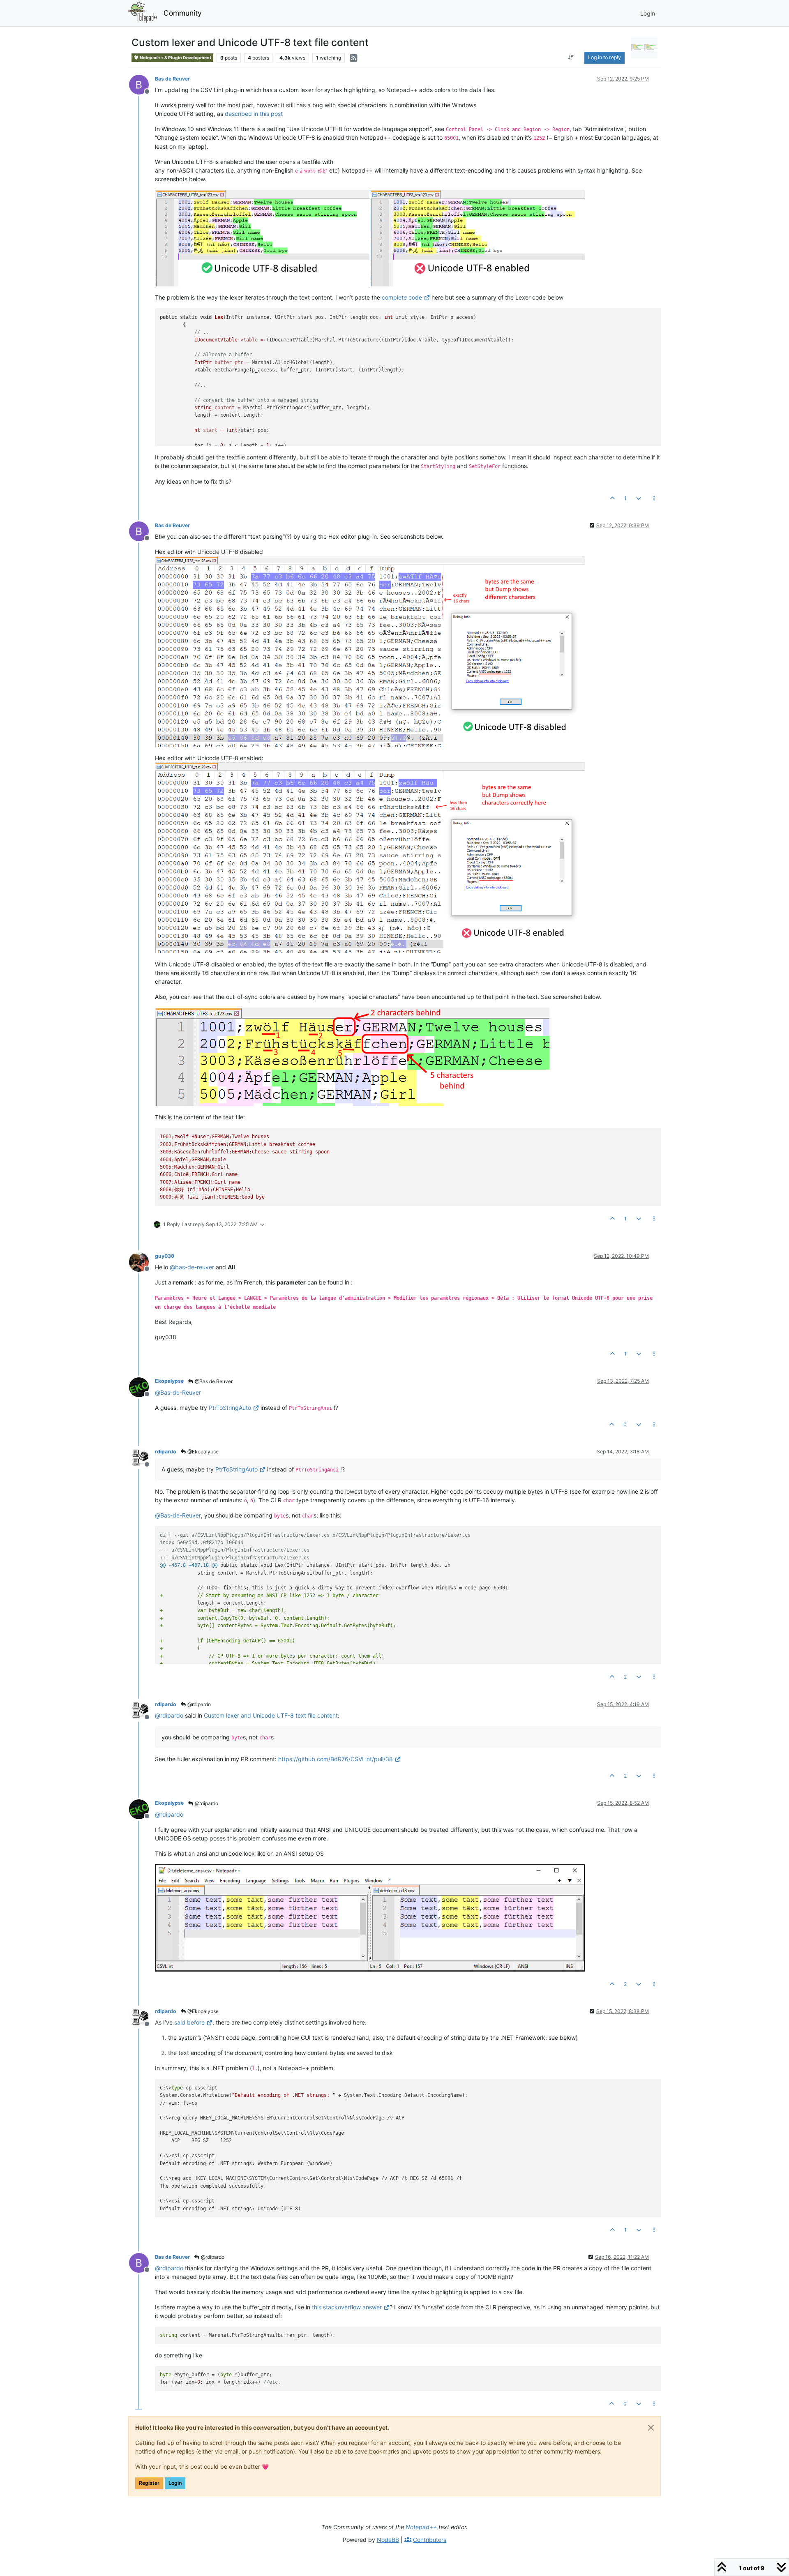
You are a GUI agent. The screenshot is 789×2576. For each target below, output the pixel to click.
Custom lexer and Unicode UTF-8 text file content (271, 1715)
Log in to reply (604, 57)
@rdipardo (198, 1704)
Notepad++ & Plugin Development (175, 58)
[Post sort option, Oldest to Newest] (571, 58)
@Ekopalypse (202, 1452)
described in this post (254, 114)
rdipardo (166, 1452)
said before (189, 2022)
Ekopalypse (169, 1381)
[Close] (651, 2428)
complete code (402, 297)
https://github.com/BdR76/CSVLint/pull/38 (336, 1759)
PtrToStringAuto (230, 1408)
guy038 (165, 1256)
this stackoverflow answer (347, 2307)
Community (183, 13)
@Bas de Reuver (213, 1381)
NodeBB (388, 2540)
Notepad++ (421, 2527)
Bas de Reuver (172, 79)
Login (175, 2483)
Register (149, 2483)
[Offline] (142, 84)
